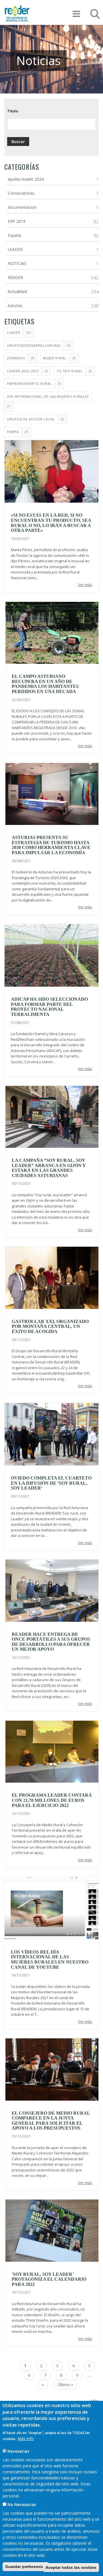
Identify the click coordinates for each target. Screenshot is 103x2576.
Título (13, 111)
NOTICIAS (17, 263)
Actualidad (17, 291)
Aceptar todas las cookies (71, 2567)
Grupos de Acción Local (31, 419)
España (14, 235)
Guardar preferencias (26, 2567)
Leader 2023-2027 (23, 371)
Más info (26, 2439)
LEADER (15, 249)
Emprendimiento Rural (29, 384)
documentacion (22, 207)
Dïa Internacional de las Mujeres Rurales (48, 396)
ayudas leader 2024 (26, 179)
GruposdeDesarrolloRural (34, 345)
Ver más (85, 585)
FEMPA (13, 432)
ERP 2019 (17, 221)
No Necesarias (22, 2504)
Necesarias (18, 2451)
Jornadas (16, 358)
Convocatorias (21, 193)
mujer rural (55, 358)
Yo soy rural (70, 371)
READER (15, 277)
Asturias (15, 306)
